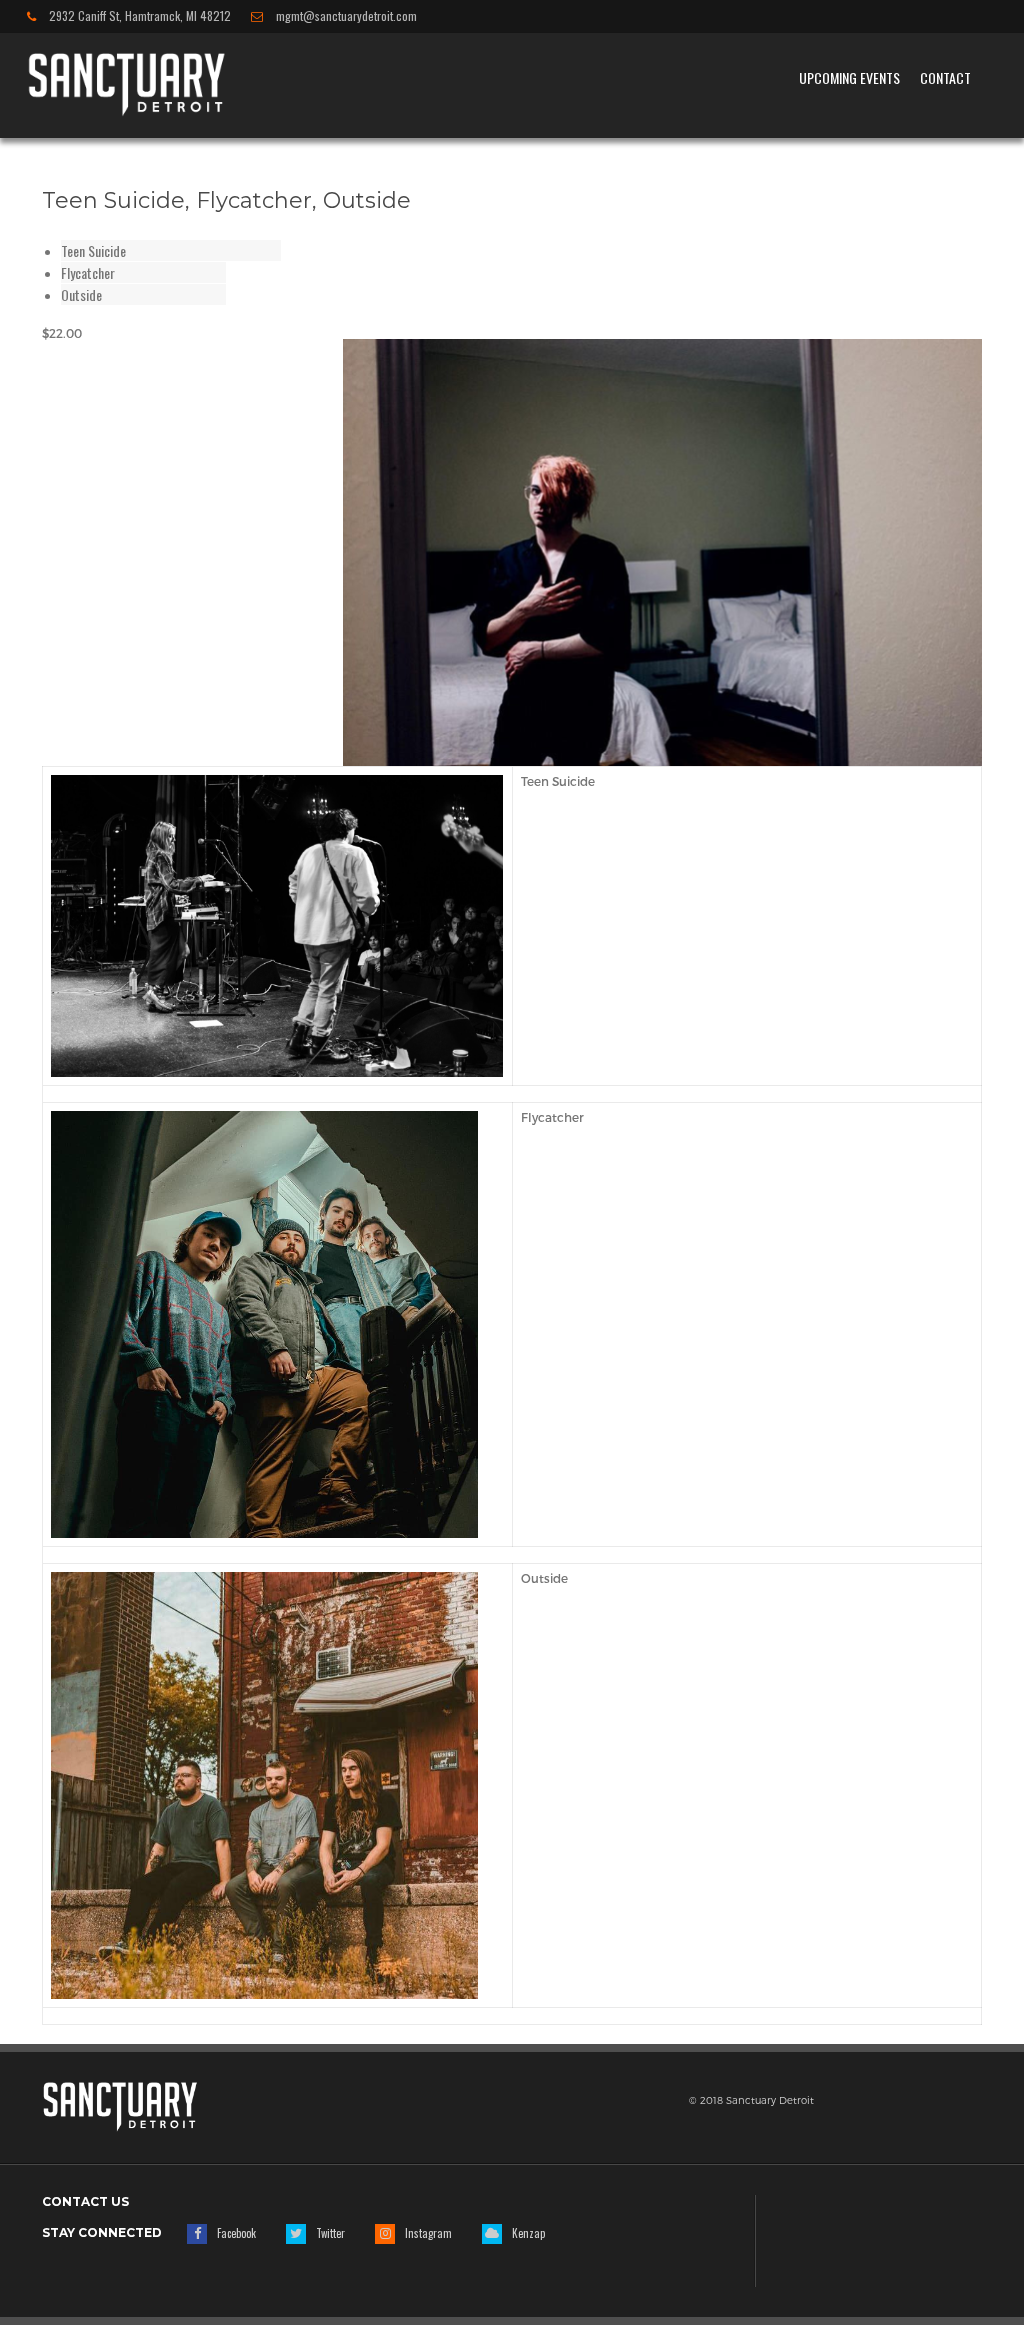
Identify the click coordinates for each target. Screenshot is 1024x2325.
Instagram (428, 2233)
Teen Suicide (93, 250)
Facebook (236, 2233)
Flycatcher (88, 272)
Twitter (330, 2233)
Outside (81, 294)
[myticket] (126, 82)
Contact (945, 77)
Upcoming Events (849, 77)
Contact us (85, 2201)
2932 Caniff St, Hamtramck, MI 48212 (138, 16)
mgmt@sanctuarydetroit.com (345, 16)
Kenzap (528, 2233)
